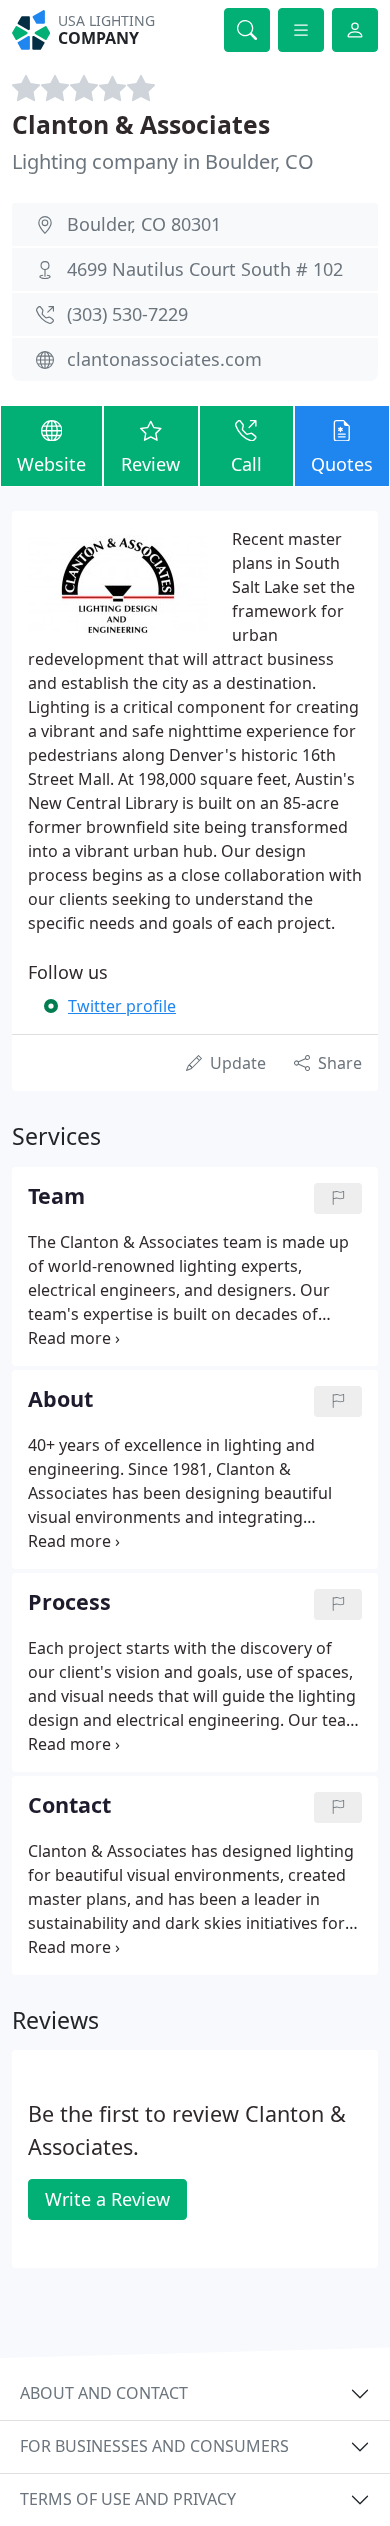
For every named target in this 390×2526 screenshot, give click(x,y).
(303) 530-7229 (127, 314)
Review (150, 464)
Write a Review (107, 2199)
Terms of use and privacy (128, 2499)
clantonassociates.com (164, 359)
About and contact (104, 2393)
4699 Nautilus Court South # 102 (205, 269)
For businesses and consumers (154, 2446)
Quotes (342, 464)
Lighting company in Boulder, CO (163, 161)
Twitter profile (122, 1006)
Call (246, 464)
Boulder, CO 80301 (144, 224)
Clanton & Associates (141, 124)
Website (51, 464)
